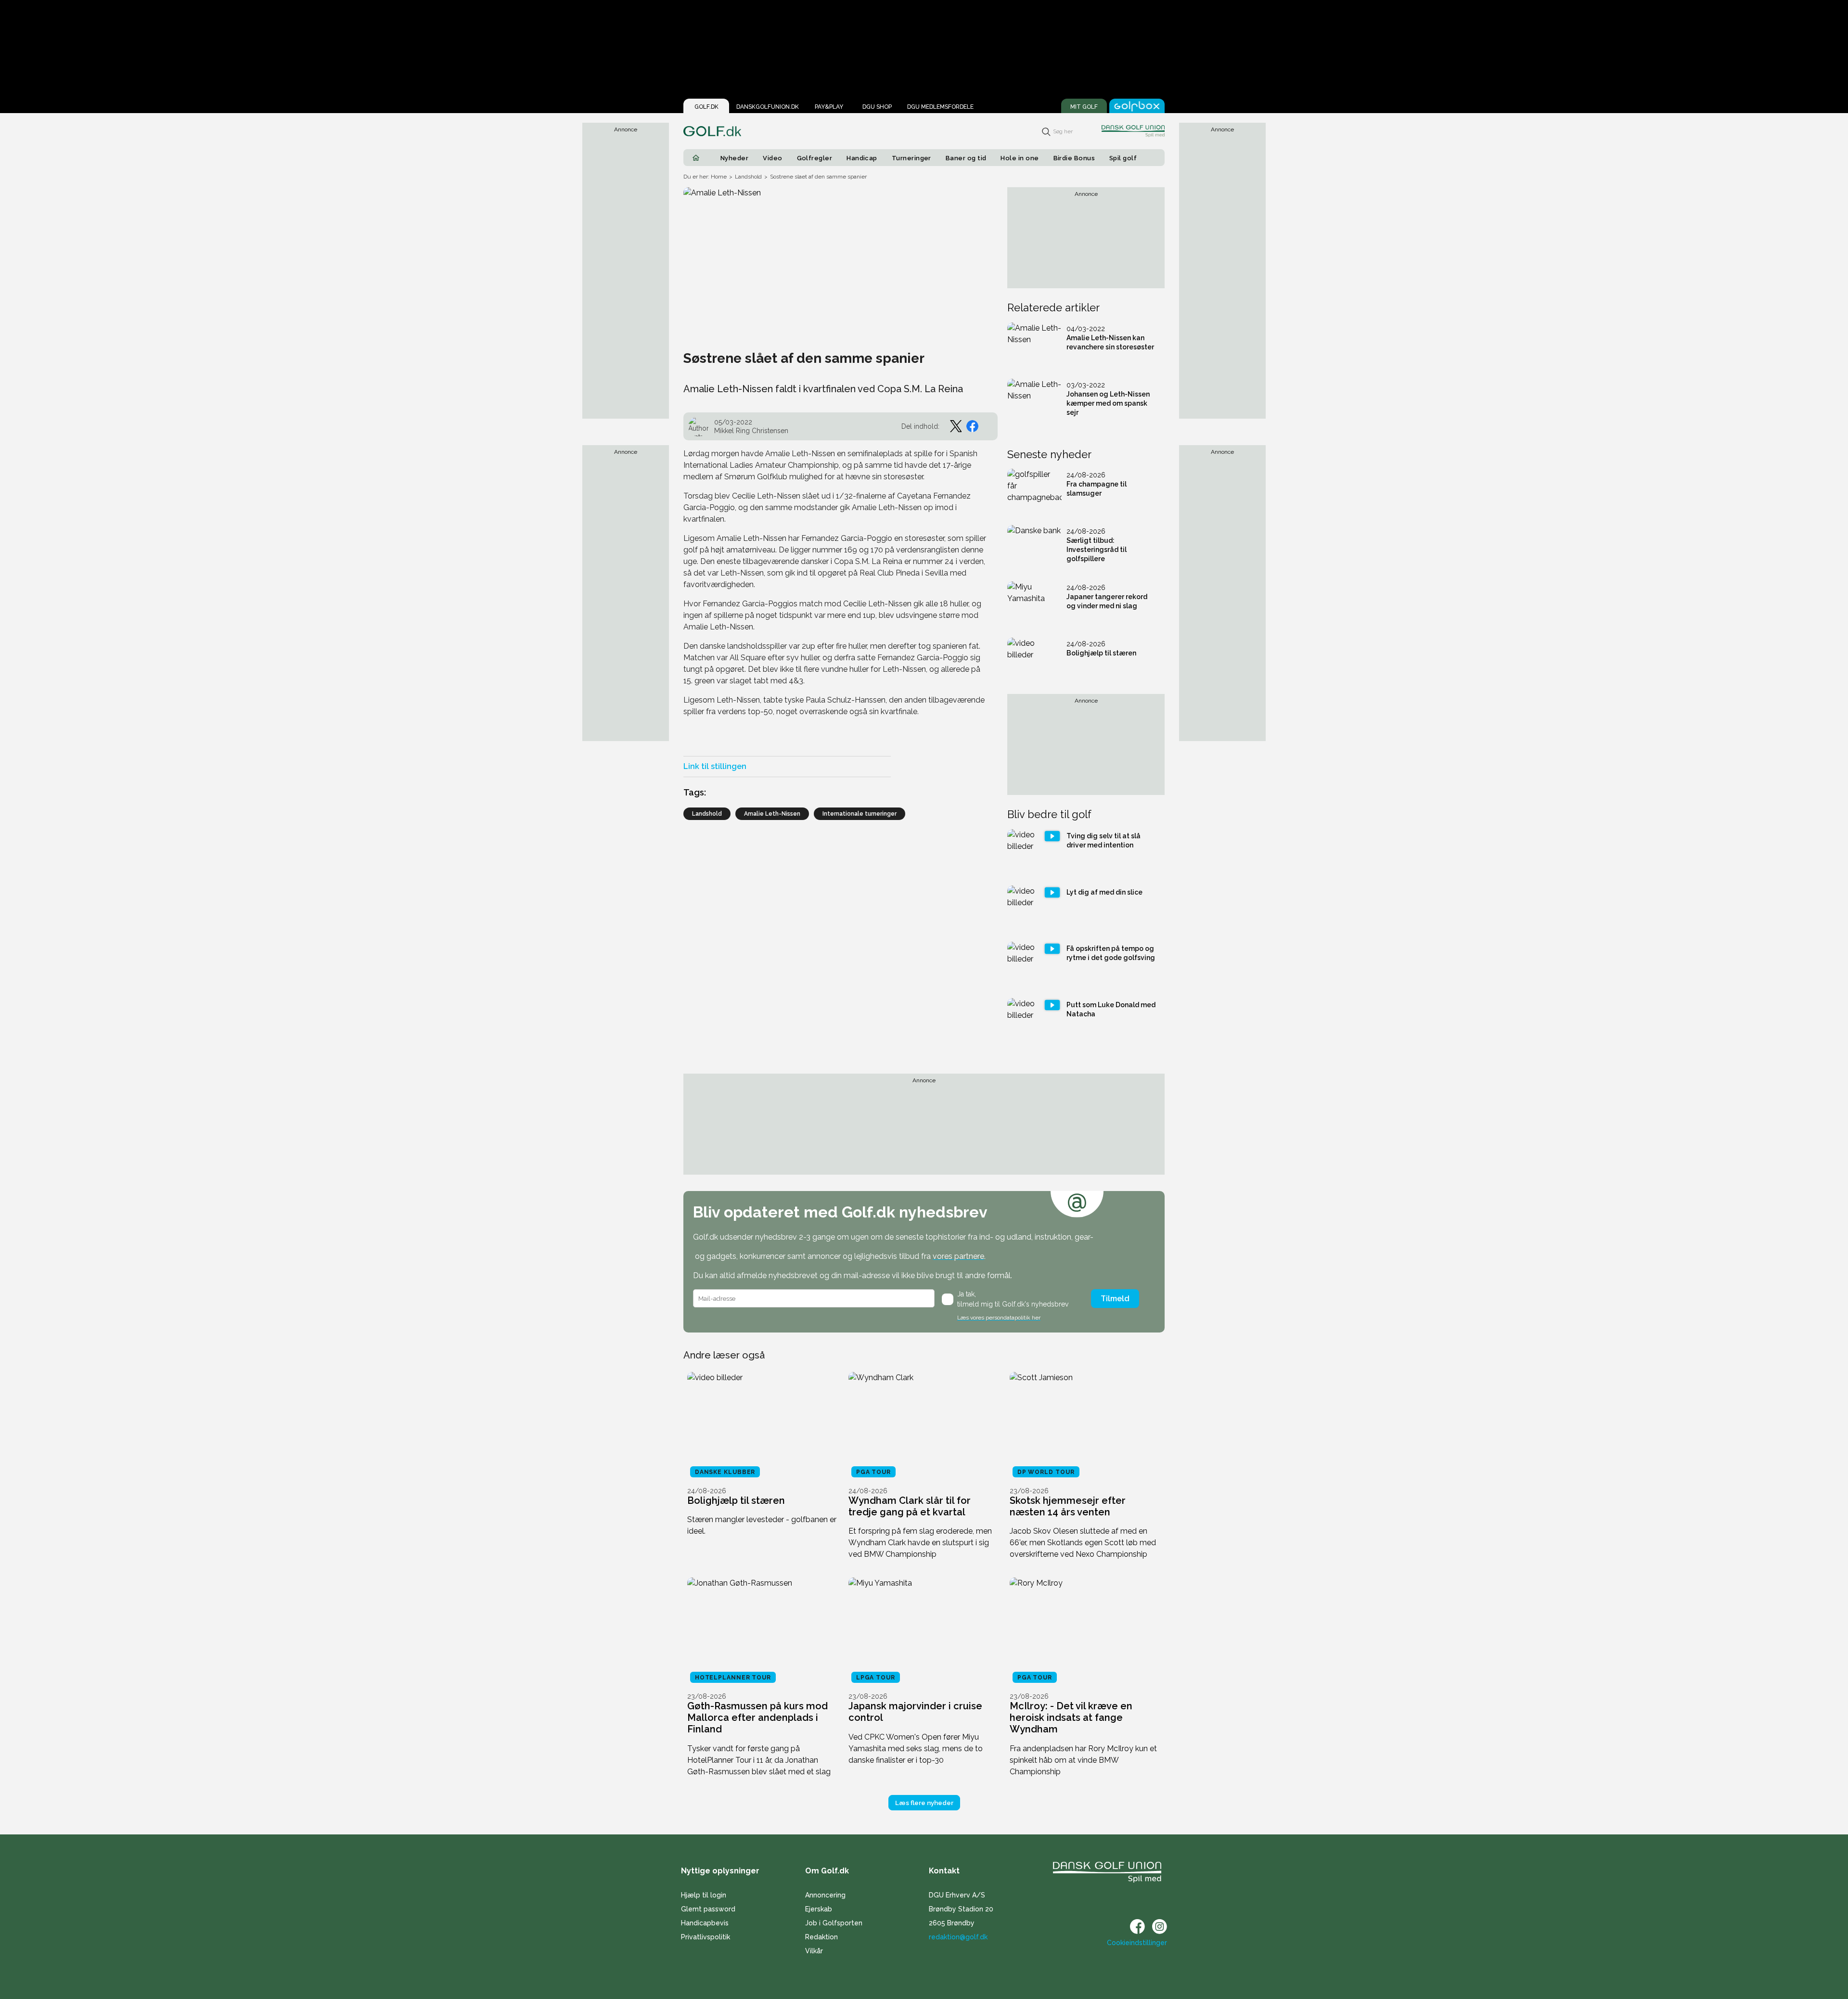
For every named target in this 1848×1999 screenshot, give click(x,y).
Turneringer (911, 158)
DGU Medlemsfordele (940, 107)
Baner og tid (966, 158)
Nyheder (734, 158)
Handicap (862, 158)
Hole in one (1020, 158)
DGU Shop (877, 107)
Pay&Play (829, 107)
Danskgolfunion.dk (768, 107)
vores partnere (958, 1256)
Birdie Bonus (1074, 158)
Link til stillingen (715, 766)
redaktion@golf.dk (958, 1937)
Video (772, 158)
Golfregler (815, 158)
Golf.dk (706, 107)
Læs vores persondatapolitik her (999, 1318)
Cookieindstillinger (1137, 1943)
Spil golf (1123, 158)
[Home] (696, 158)
